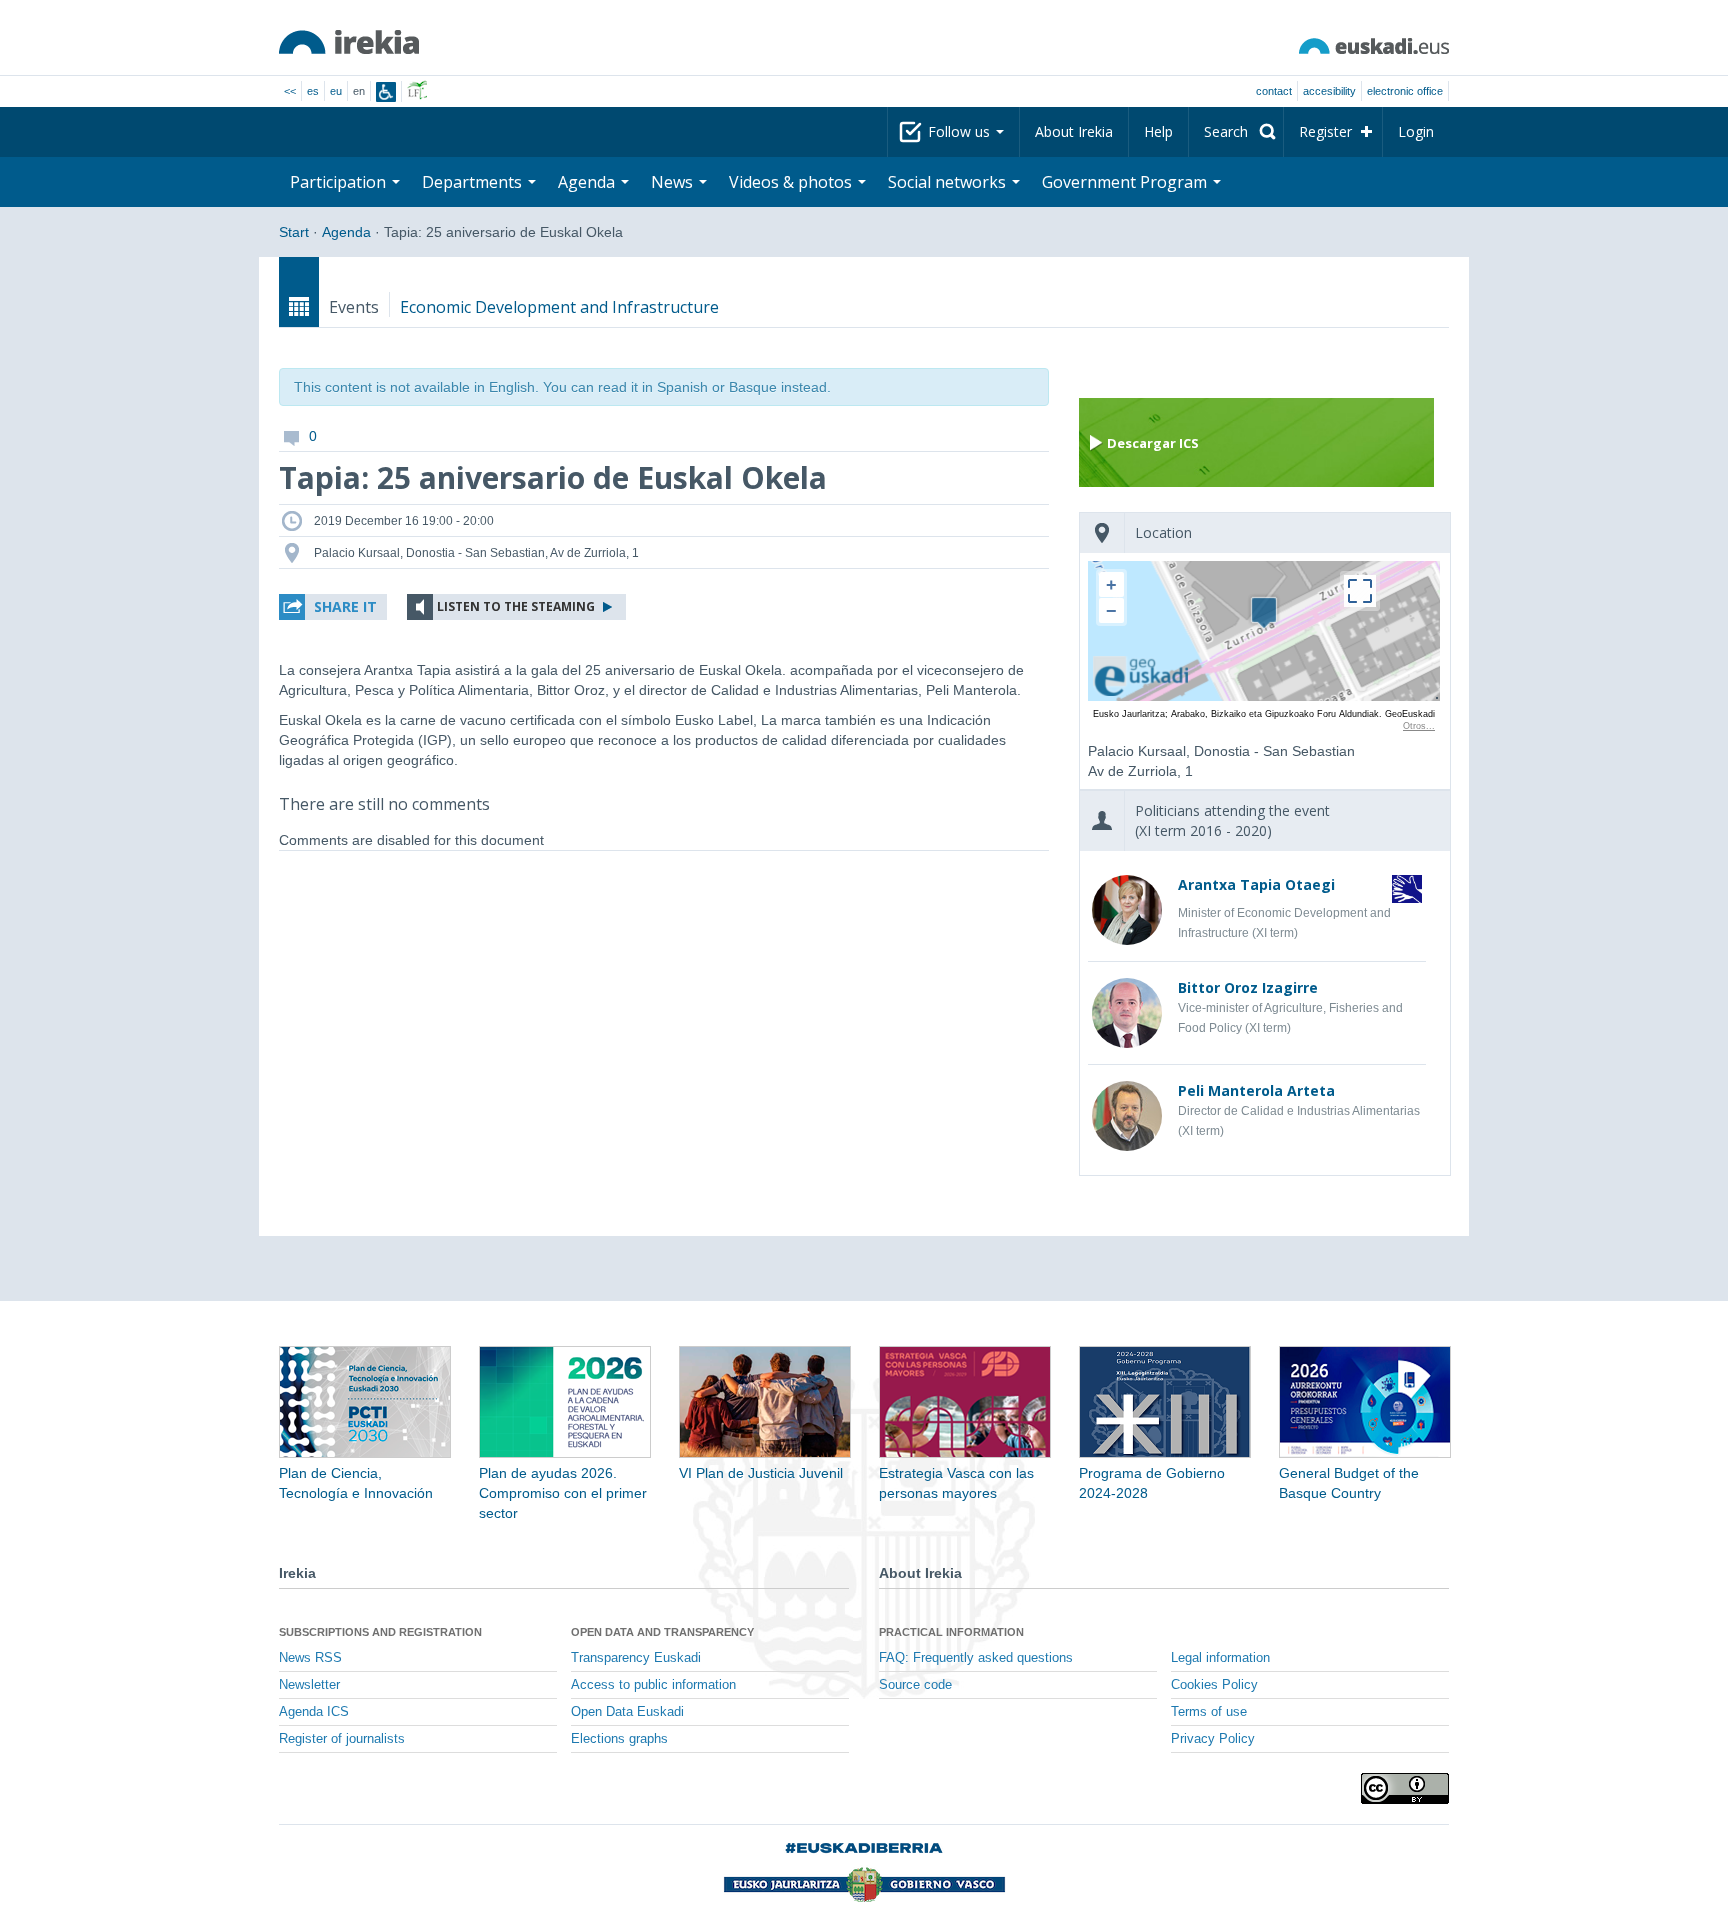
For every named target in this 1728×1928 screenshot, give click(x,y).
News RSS (310, 1658)
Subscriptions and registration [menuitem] (380, 1632)
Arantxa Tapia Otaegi (1256, 884)
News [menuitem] (674, 182)
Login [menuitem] (1416, 131)
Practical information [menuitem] (951, 1632)
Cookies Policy (1214, 1685)
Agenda (346, 232)
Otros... (1419, 726)
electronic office (1405, 91)
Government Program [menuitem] (1126, 182)
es (313, 91)
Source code (915, 1685)
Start (294, 232)
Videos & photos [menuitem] (792, 182)
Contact (1274, 91)
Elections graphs (619, 1739)
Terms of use (1209, 1712)
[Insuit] (386, 92)
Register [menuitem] (1325, 131)
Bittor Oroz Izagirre (1248, 987)
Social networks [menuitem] (949, 182)
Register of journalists (342, 1739)
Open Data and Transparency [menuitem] (662, 1632)
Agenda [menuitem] (588, 182)
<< (290, 91)
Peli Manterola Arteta (1256, 1090)
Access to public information (653, 1685)
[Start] (349, 42)
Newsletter (309, 1685)
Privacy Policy (1213, 1739)
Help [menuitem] (1158, 131)
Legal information (1220, 1658)
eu (336, 91)
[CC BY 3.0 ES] (1405, 1788)
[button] (333, 607)
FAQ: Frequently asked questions (976, 1658)
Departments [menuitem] (474, 182)
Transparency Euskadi (636, 1658)
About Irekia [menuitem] (1074, 131)
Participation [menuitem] (340, 182)
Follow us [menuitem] (961, 131)
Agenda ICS (314, 1712)
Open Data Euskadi (627, 1712)
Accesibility (1329, 91)
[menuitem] (1236, 132)
